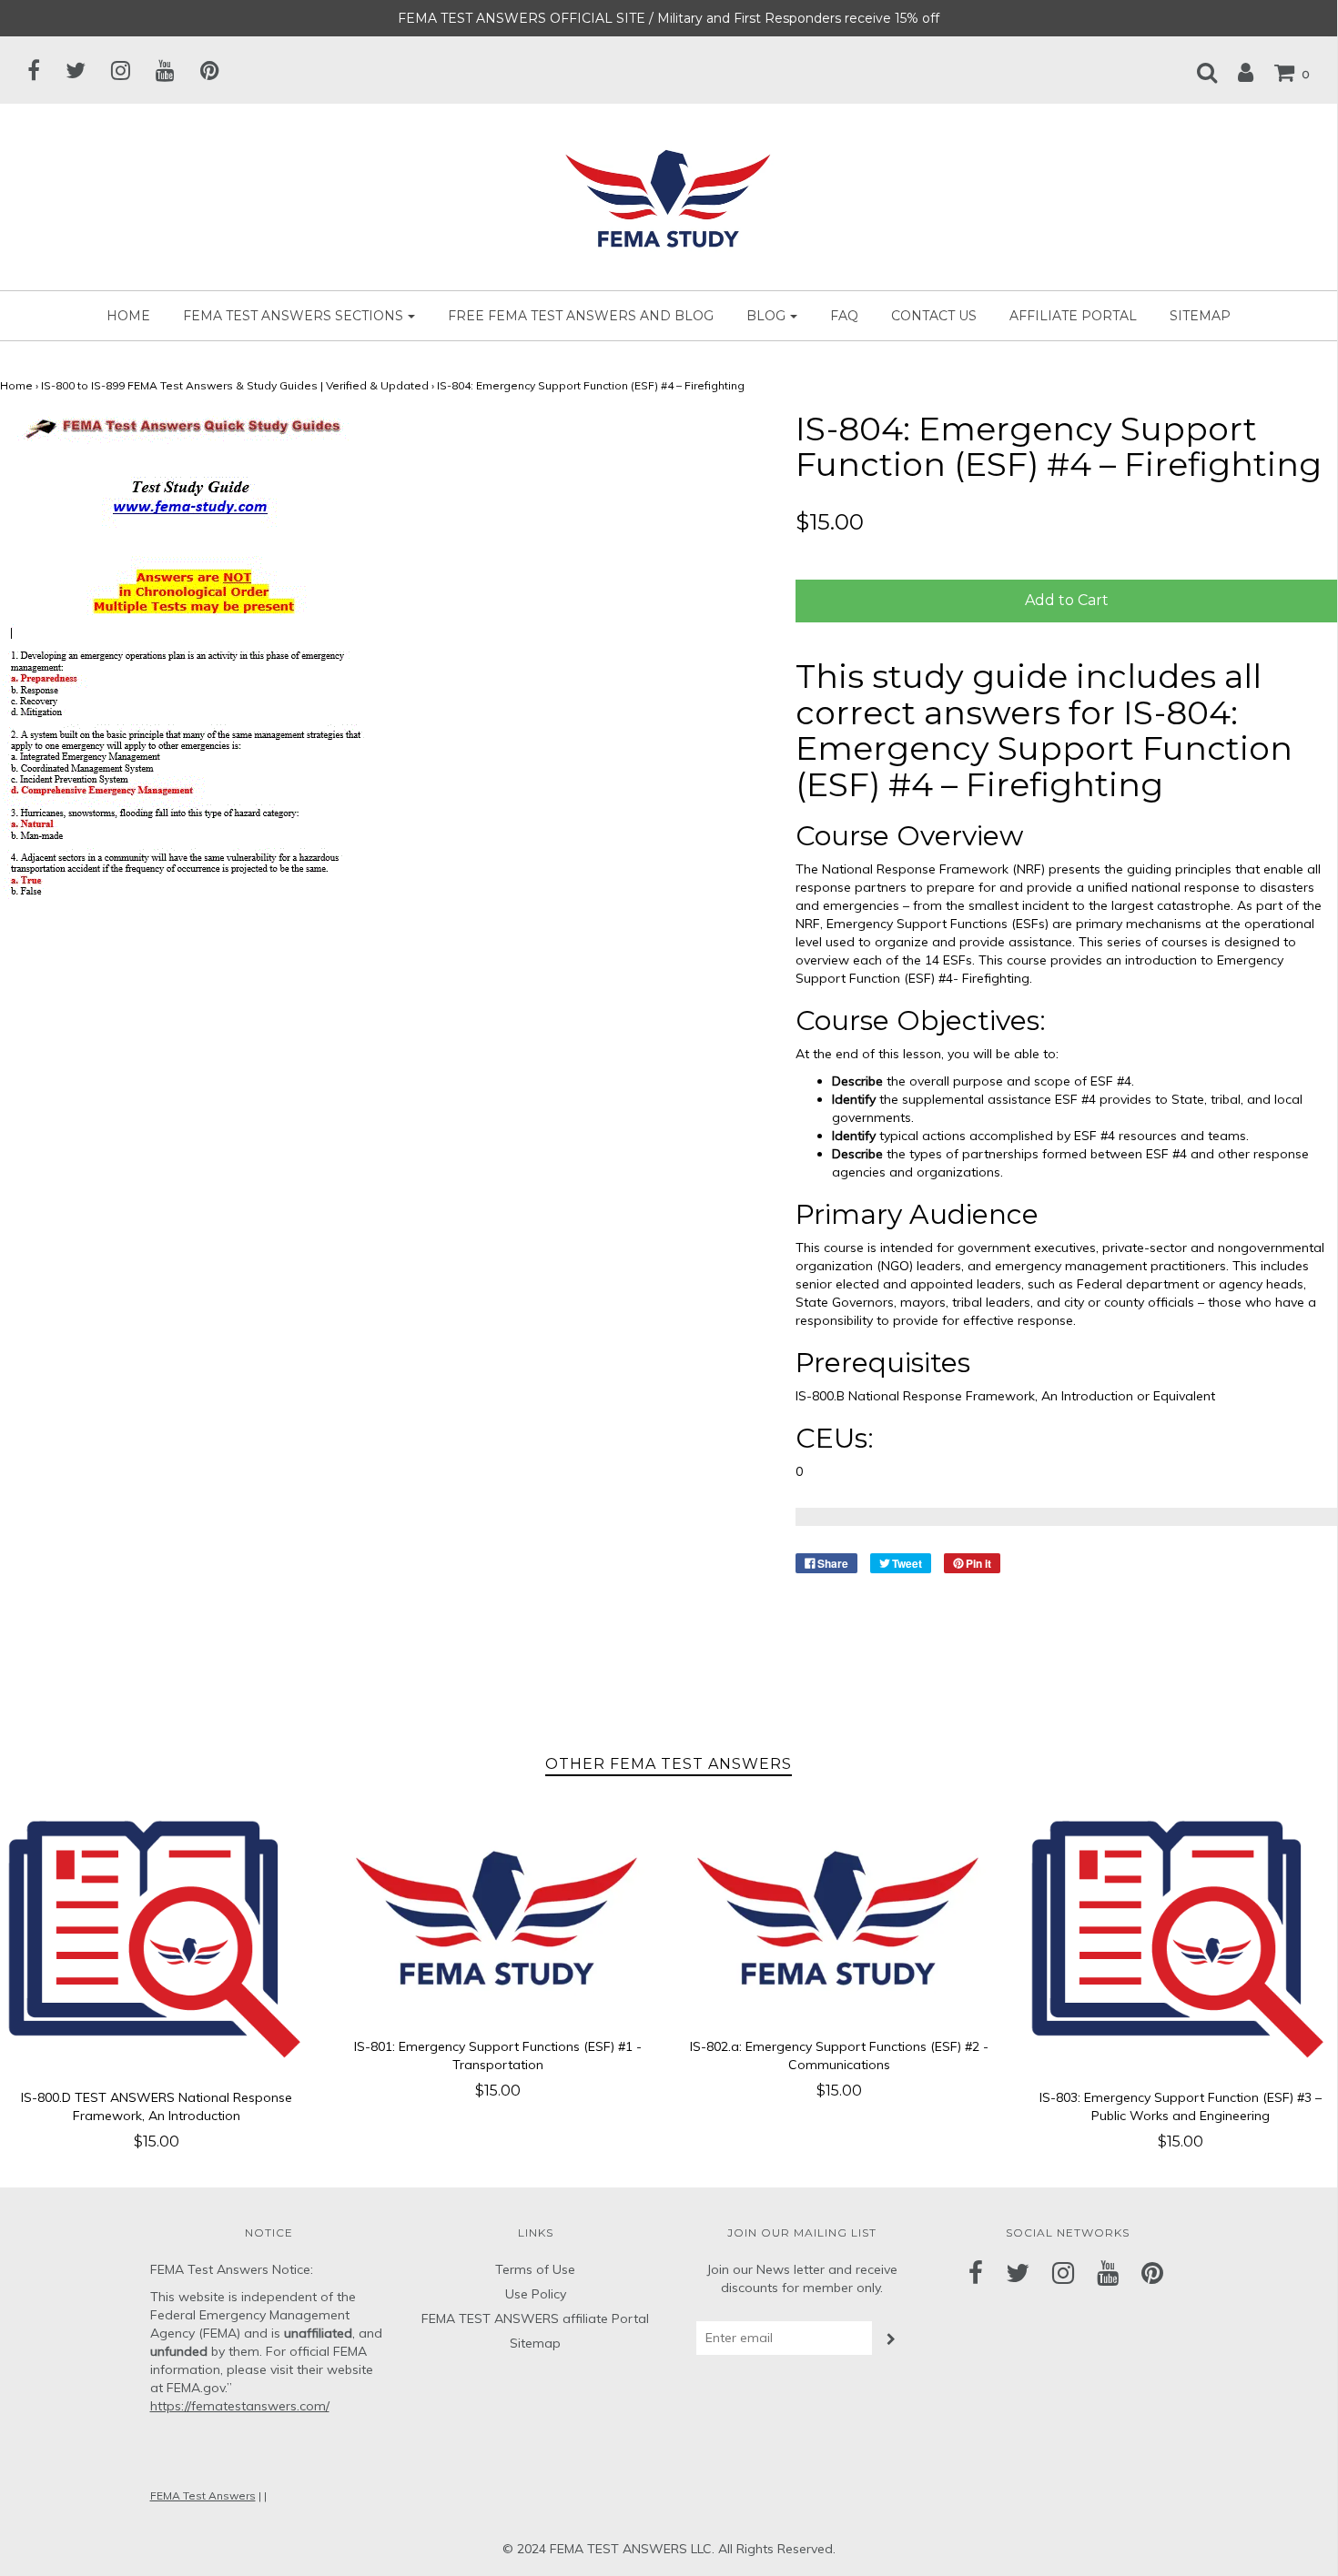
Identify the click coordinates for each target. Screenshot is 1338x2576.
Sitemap (535, 2343)
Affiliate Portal (1073, 316)
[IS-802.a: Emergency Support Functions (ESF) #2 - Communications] (840, 1916)
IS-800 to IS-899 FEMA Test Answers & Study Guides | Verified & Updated (235, 385)
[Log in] (1237, 72)
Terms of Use (535, 2269)
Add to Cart (1067, 600)
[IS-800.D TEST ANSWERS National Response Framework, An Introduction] (157, 1941)
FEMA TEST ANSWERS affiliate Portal (535, 2318)
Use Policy (536, 2294)
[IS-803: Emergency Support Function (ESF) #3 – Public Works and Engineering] (1180, 1941)
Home (128, 316)
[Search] (1198, 72)
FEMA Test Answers (203, 2495)
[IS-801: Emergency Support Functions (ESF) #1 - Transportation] (498, 1916)
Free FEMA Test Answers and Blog (581, 316)
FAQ (844, 316)
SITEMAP (1200, 316)
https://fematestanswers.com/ (240, 2406)
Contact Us (934, 316)
